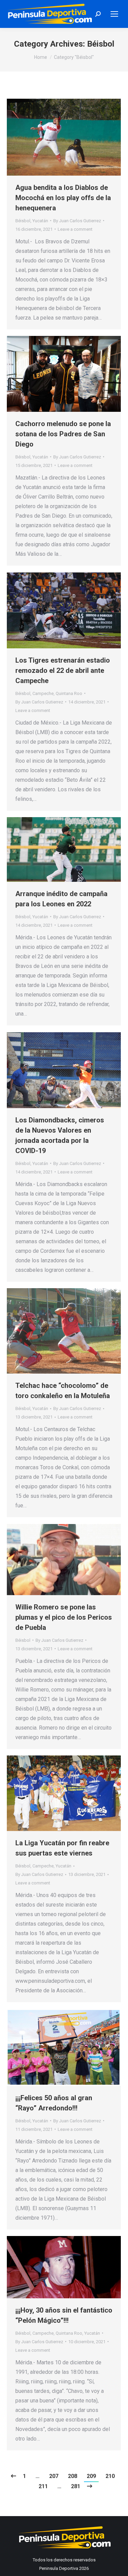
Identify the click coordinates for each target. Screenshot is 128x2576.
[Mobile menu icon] (114, 14)
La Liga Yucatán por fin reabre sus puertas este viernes (62, 1848)
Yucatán (40, 221)
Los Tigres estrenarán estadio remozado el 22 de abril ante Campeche (63, 670)
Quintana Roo (69, 693)
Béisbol (23, 221)
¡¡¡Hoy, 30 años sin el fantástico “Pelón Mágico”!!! (64, 2315)
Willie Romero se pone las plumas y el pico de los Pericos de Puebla (64, 1617)
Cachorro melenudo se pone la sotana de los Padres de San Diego (63, 434)
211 (43, 2486)
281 (76, 2486)
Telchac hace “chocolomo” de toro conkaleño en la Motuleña (63, 1391)
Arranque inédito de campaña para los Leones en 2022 (61, 899)
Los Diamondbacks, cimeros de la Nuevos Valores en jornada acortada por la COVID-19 (60, 1135)
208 (73, 2476)
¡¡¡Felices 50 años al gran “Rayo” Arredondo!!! (54, 2103)
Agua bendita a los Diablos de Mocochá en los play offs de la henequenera (63, 198)
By (77, 221)
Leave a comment (75, 229)
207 (54, 2476)
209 (91, 2476)
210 (110, 2476)
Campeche (43, 693)
